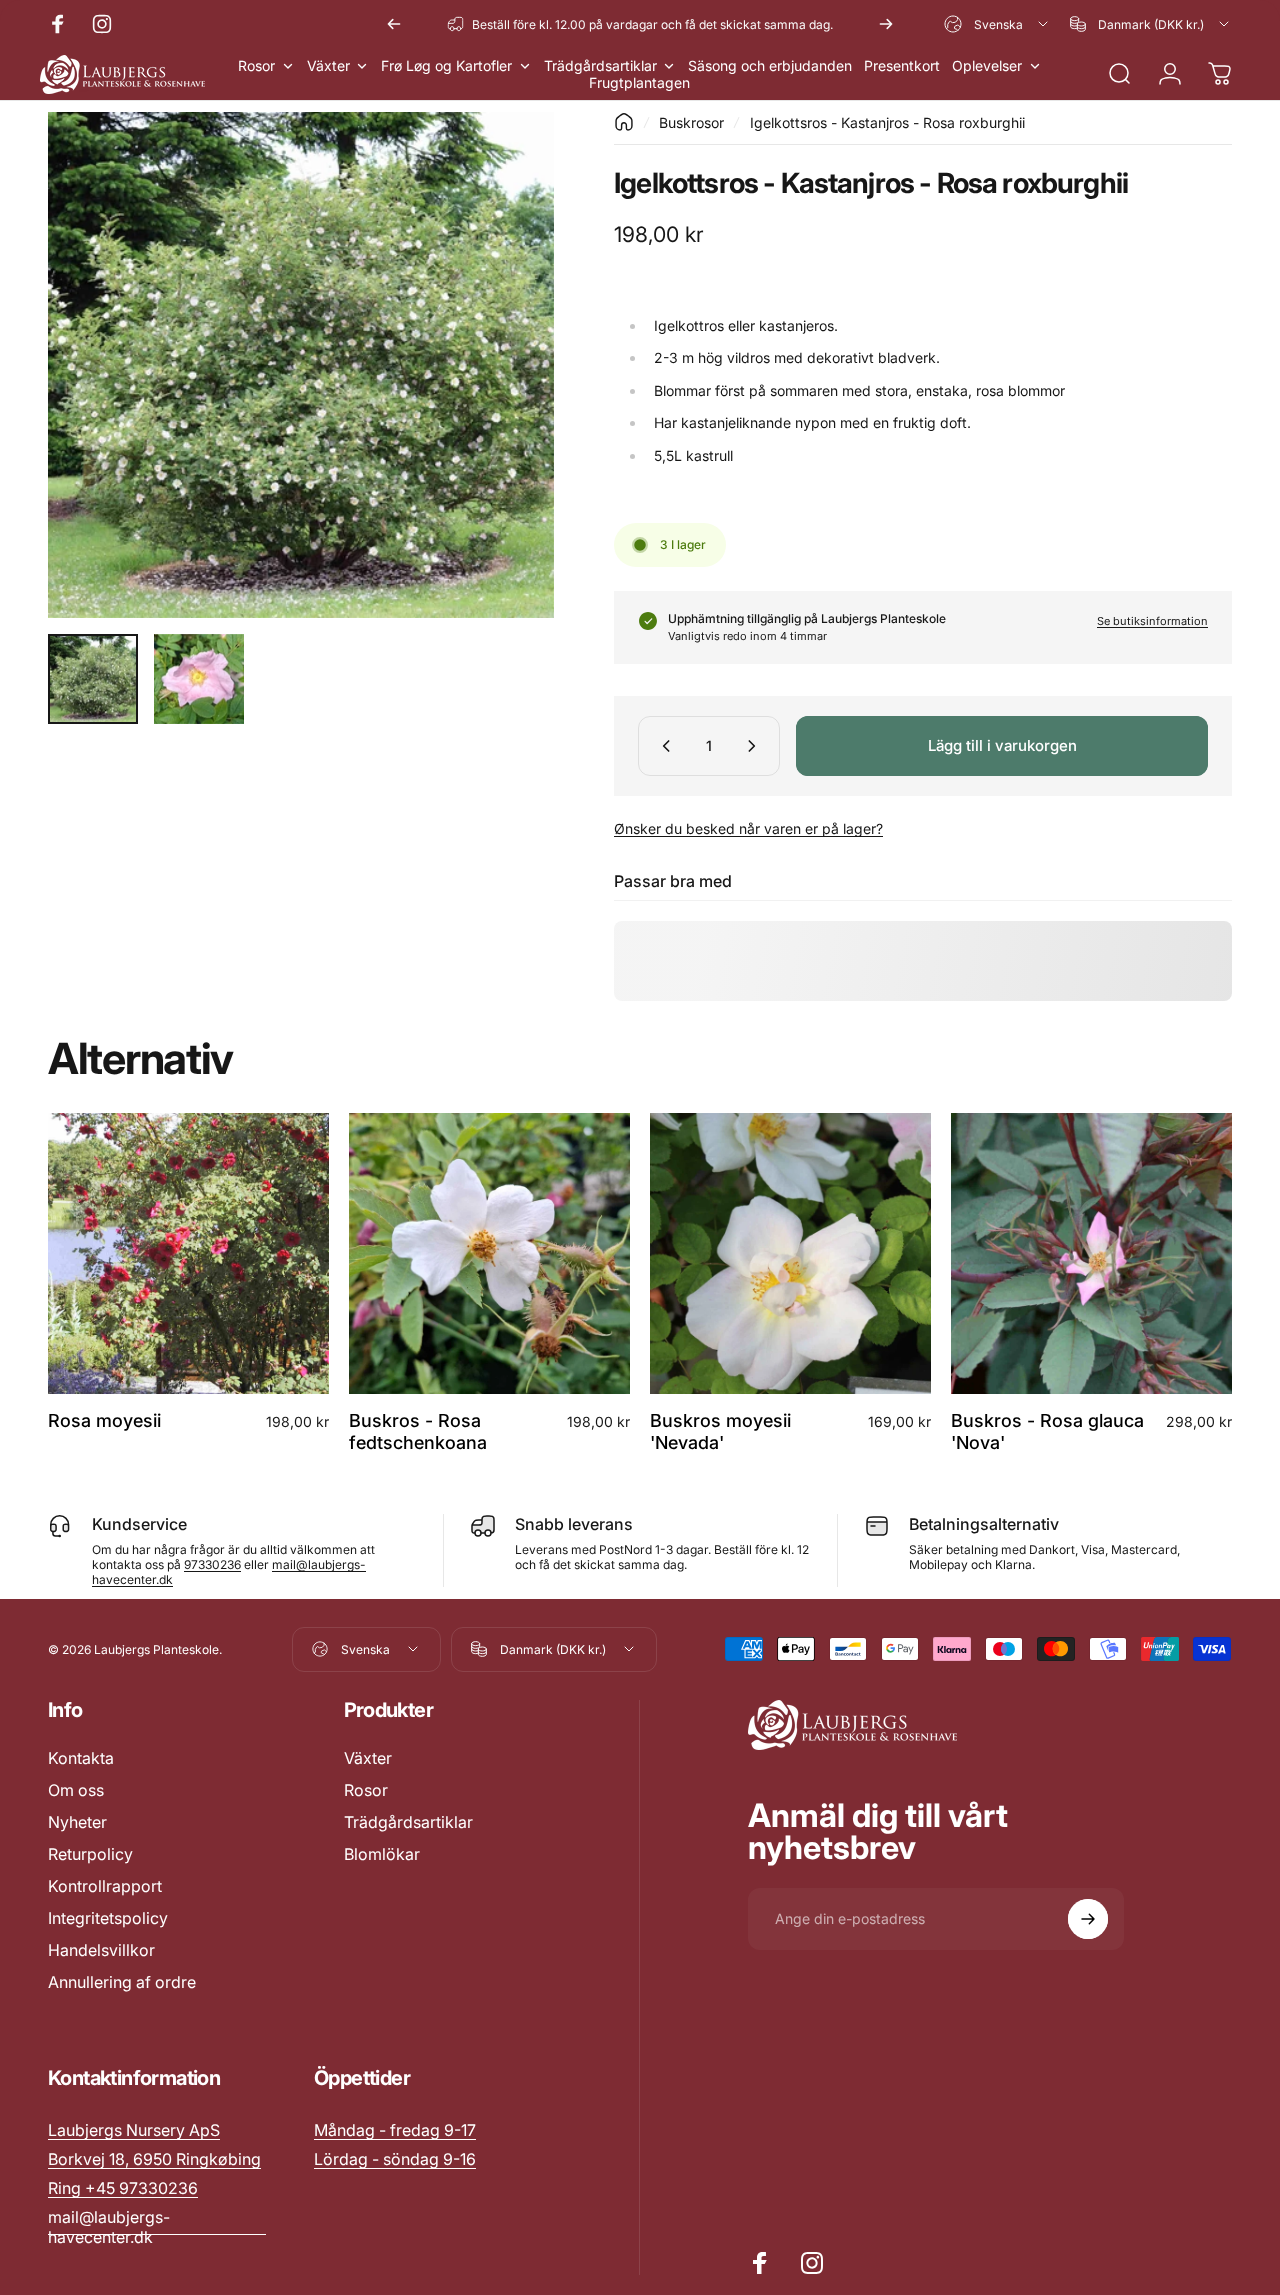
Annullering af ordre (122, 1982)
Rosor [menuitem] (256, 65)
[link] (395, 2130)
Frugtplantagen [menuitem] (639, 82)
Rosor (366, 1790)
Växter (368, 1758)
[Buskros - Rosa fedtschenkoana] (489, 1253)
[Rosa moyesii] (188, 1253)
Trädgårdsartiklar (408, 1822)
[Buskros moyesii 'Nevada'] (790, 1253)
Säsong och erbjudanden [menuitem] (770, 65)
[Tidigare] (394, 24)
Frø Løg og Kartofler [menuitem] (446, 65)
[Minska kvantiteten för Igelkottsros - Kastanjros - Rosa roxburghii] (662, 746)
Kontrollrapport (105, 1886)
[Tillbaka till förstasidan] (624, 122)
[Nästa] (886, 24)
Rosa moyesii (104, 1420)
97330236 (212, 1564)
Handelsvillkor (101, 1950)
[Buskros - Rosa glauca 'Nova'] (1091, 1253)
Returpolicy (90, 1854)
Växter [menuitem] (328, 65)
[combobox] (997, 24)
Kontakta (81, 1758)
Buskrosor (691, 122)
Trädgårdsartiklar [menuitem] (600, 65)
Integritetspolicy (108, 1918)
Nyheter (77, 1822)
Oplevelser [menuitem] (987, 65)
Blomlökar (382, 1854)
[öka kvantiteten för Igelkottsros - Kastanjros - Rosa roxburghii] (756, 746)
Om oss (76, 1790)
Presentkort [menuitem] (902, 65)
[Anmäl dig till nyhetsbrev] (1088, 1919)
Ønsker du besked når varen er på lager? (748, 828)
